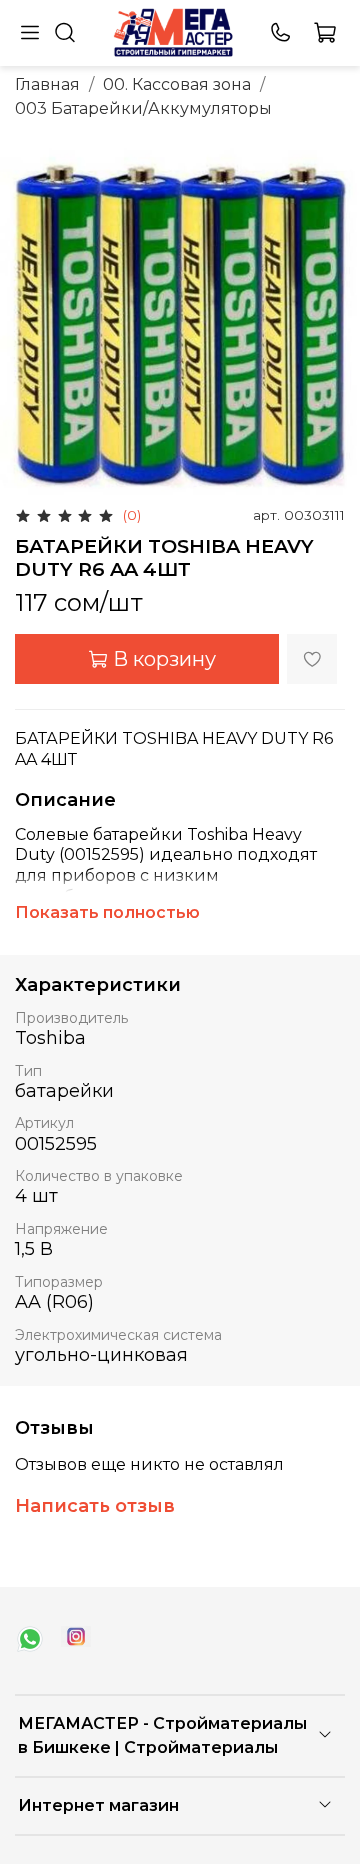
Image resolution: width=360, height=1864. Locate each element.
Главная (47, 84)
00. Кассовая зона (177, 84)
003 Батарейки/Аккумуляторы (143, 108)
